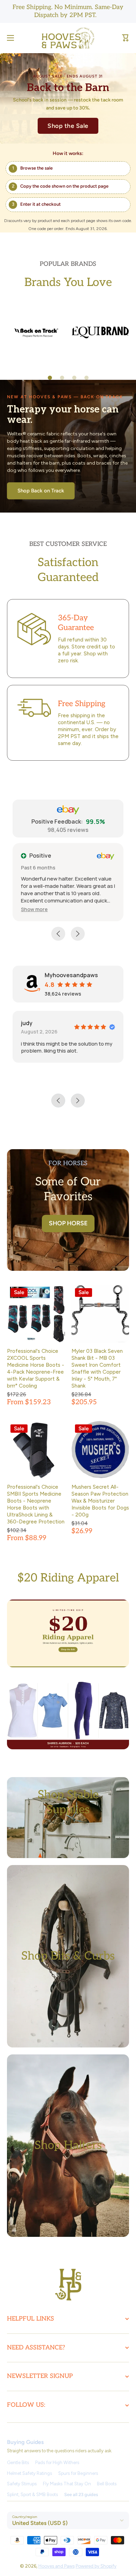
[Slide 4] (86, 378)
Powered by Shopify (96, 2566)
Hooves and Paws (56, 2566)
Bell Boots (107, 2484)
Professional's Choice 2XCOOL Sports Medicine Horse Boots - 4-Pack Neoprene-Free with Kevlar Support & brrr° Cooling (36, 1368)
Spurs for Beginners (78, 2473)
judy (27, 1023)
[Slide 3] (74, 378)
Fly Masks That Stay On (67, 2484)
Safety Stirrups (22, 2484)
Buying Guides (25, 2442)
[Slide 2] (62, 378)
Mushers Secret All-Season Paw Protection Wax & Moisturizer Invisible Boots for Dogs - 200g (100, 1501)
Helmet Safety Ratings (29, 2473)
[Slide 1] (50, 378)
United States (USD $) (40, 2523)
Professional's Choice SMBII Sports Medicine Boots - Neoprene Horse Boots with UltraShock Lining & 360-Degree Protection (36, 1504)
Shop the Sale (68, 126)
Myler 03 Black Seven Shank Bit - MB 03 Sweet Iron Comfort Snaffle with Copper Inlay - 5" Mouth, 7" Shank (97, 1368)
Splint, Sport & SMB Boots (32, 2495)
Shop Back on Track (41, 491)
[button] (126, 38)
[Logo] (68, 38)
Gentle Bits (18, 2463)
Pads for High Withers (57, 2463)
